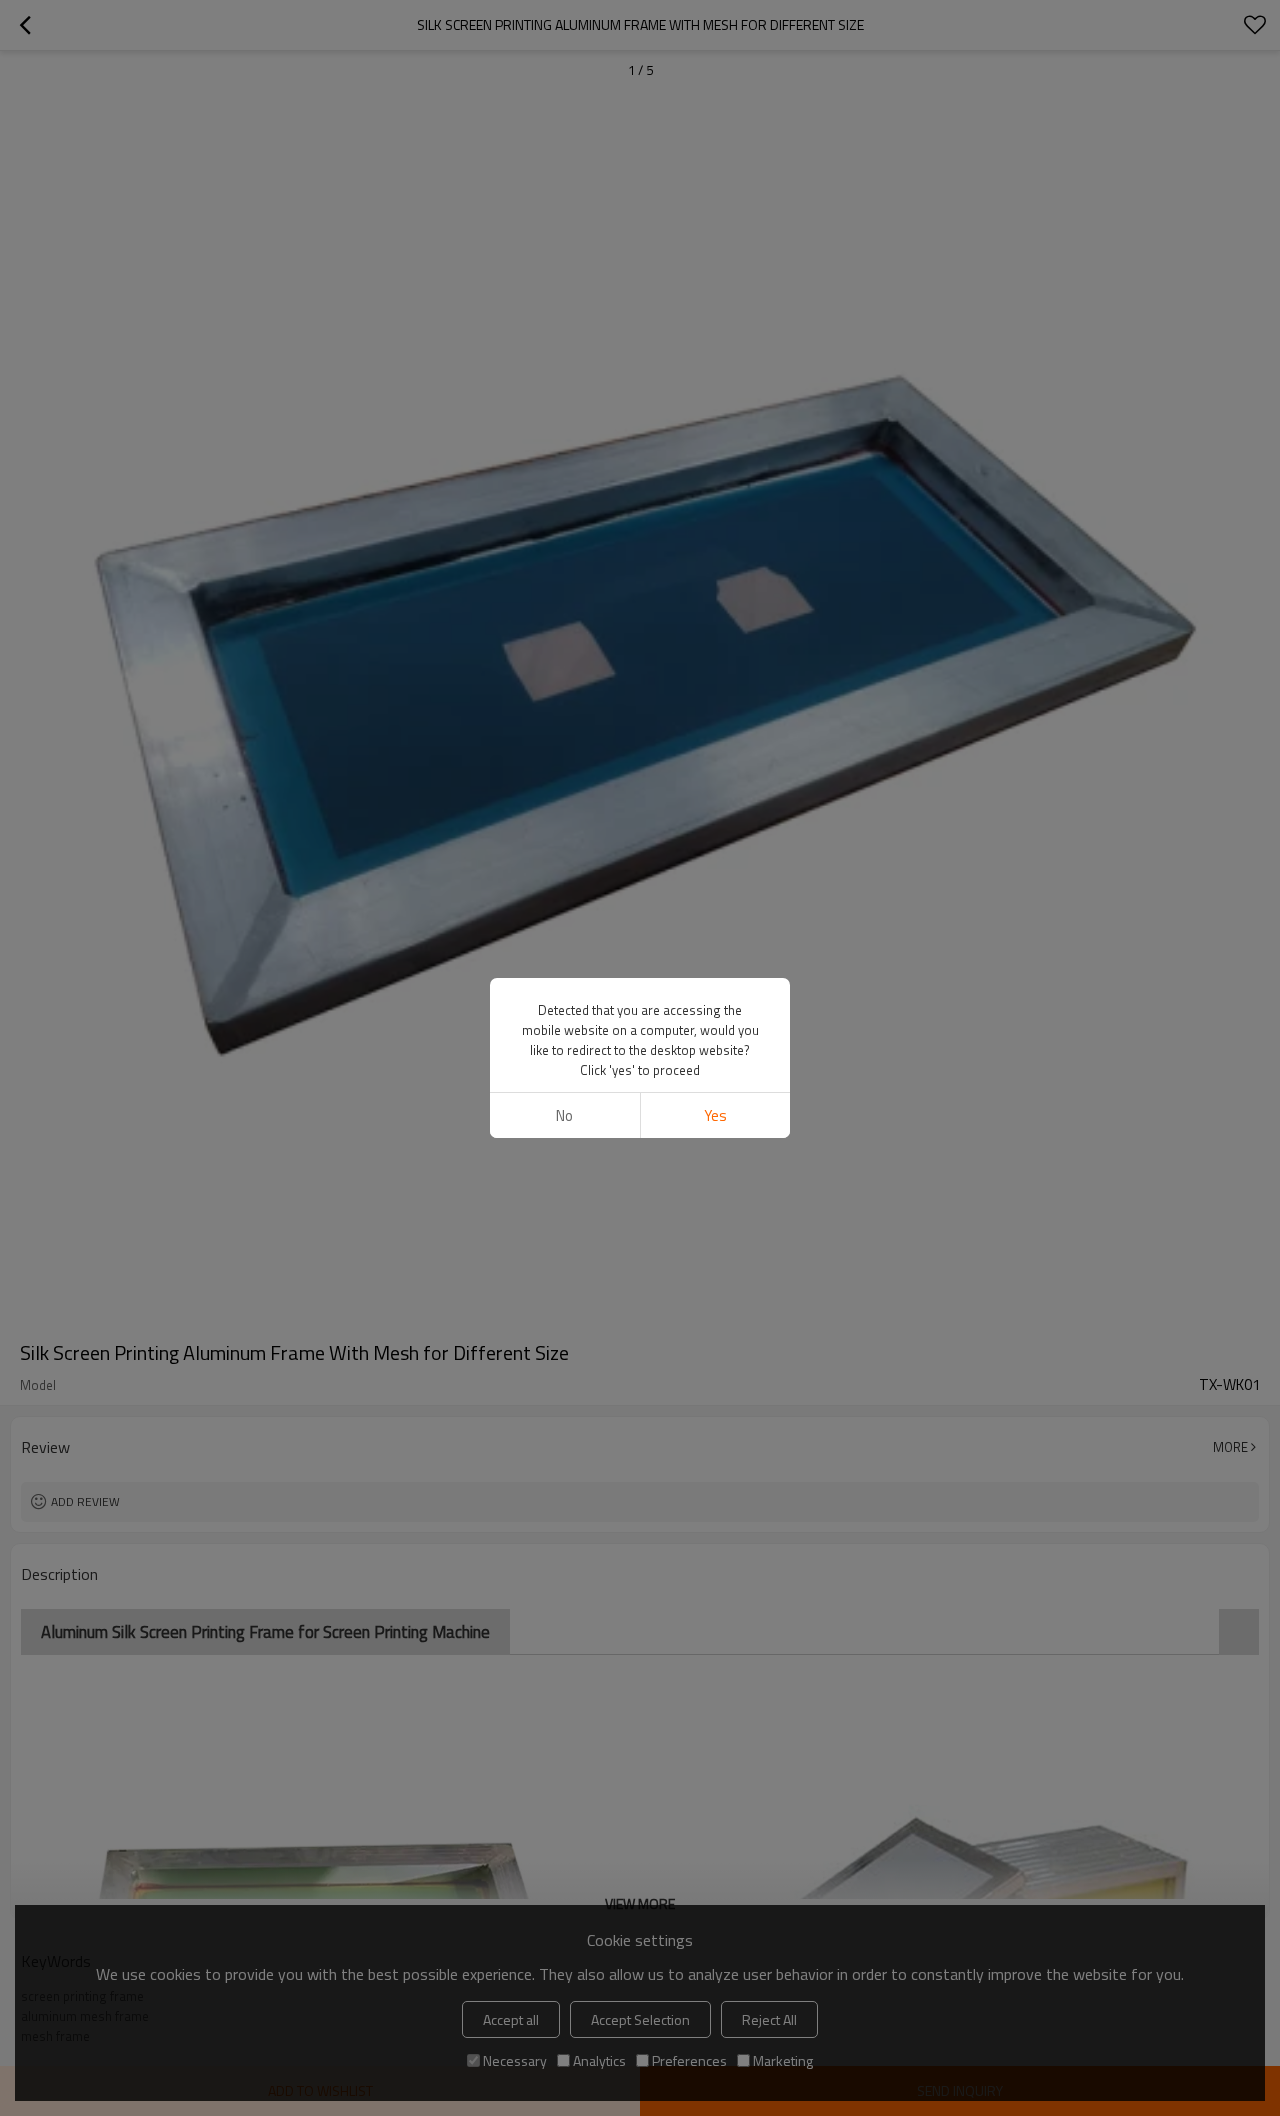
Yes (715, 1115)
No (564, 1115)
